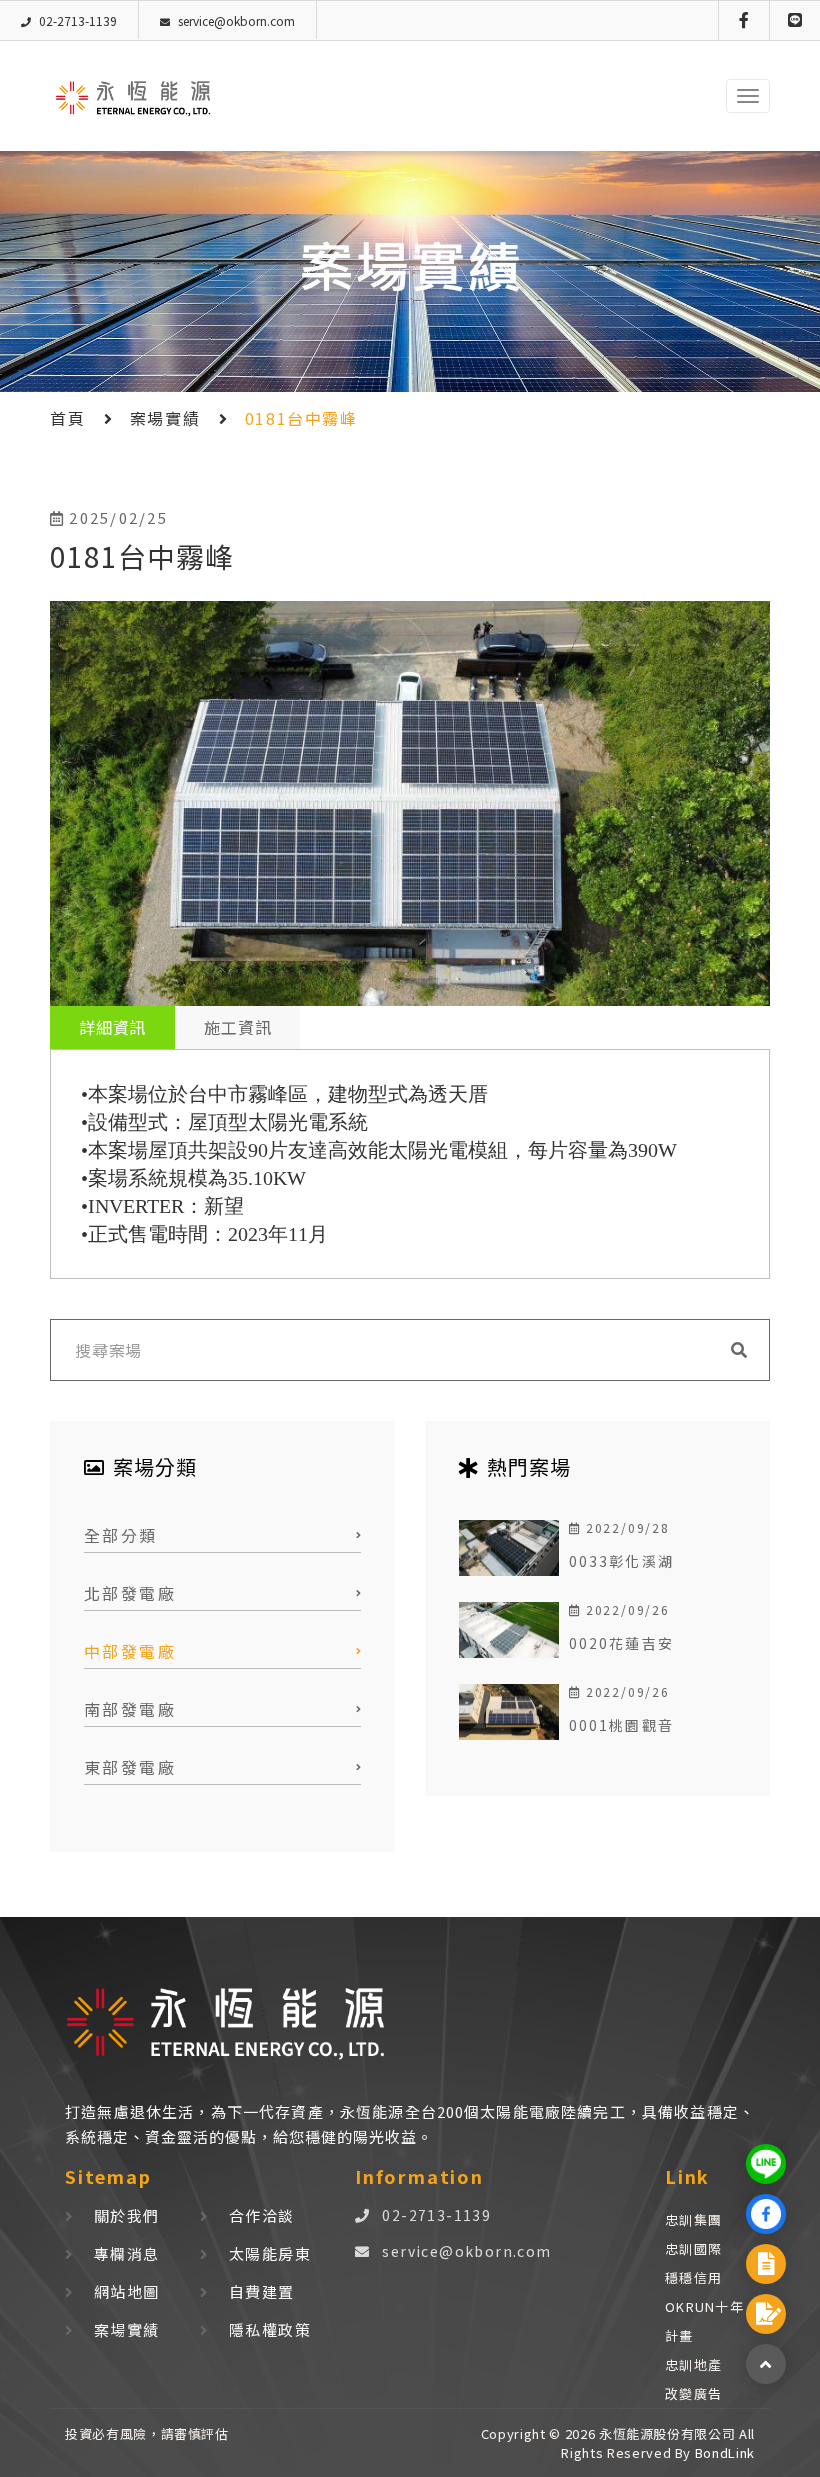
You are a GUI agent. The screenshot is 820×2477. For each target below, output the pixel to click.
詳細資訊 (112, 1027)
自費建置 (262, 2291)
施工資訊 (237, 1027)
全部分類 (121, 1535)
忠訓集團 (693, 2219)
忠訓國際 (693, 2248)
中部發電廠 (130, 1651)
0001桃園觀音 (621, 1725)
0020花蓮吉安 (621, 1643)
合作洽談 (262, 2215)
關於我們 (127, 2215)
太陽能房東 (270, 2253)
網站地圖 (127, 2291)
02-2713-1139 (436, 2215)
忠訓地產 (693, 2364)
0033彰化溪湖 (621, 1561)
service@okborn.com (466, 2251)
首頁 (67, 418)
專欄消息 (127, 2253)
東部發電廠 (130, 1767)
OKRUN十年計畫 (704, 2321)
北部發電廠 (130, 1593)
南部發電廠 (130, 1709)
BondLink (723, 2452)
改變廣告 (693, 2393)
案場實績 (165, 418)
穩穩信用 (693, 2277)
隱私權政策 (270, 2329)
